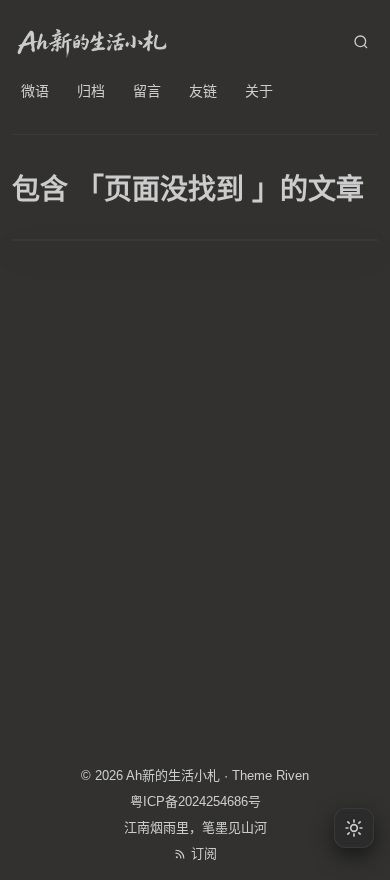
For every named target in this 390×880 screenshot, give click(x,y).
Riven (292, 775)
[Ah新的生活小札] (92, 42)
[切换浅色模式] (354, 828)
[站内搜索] (361, 42)
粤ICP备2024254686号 (195, 801)
